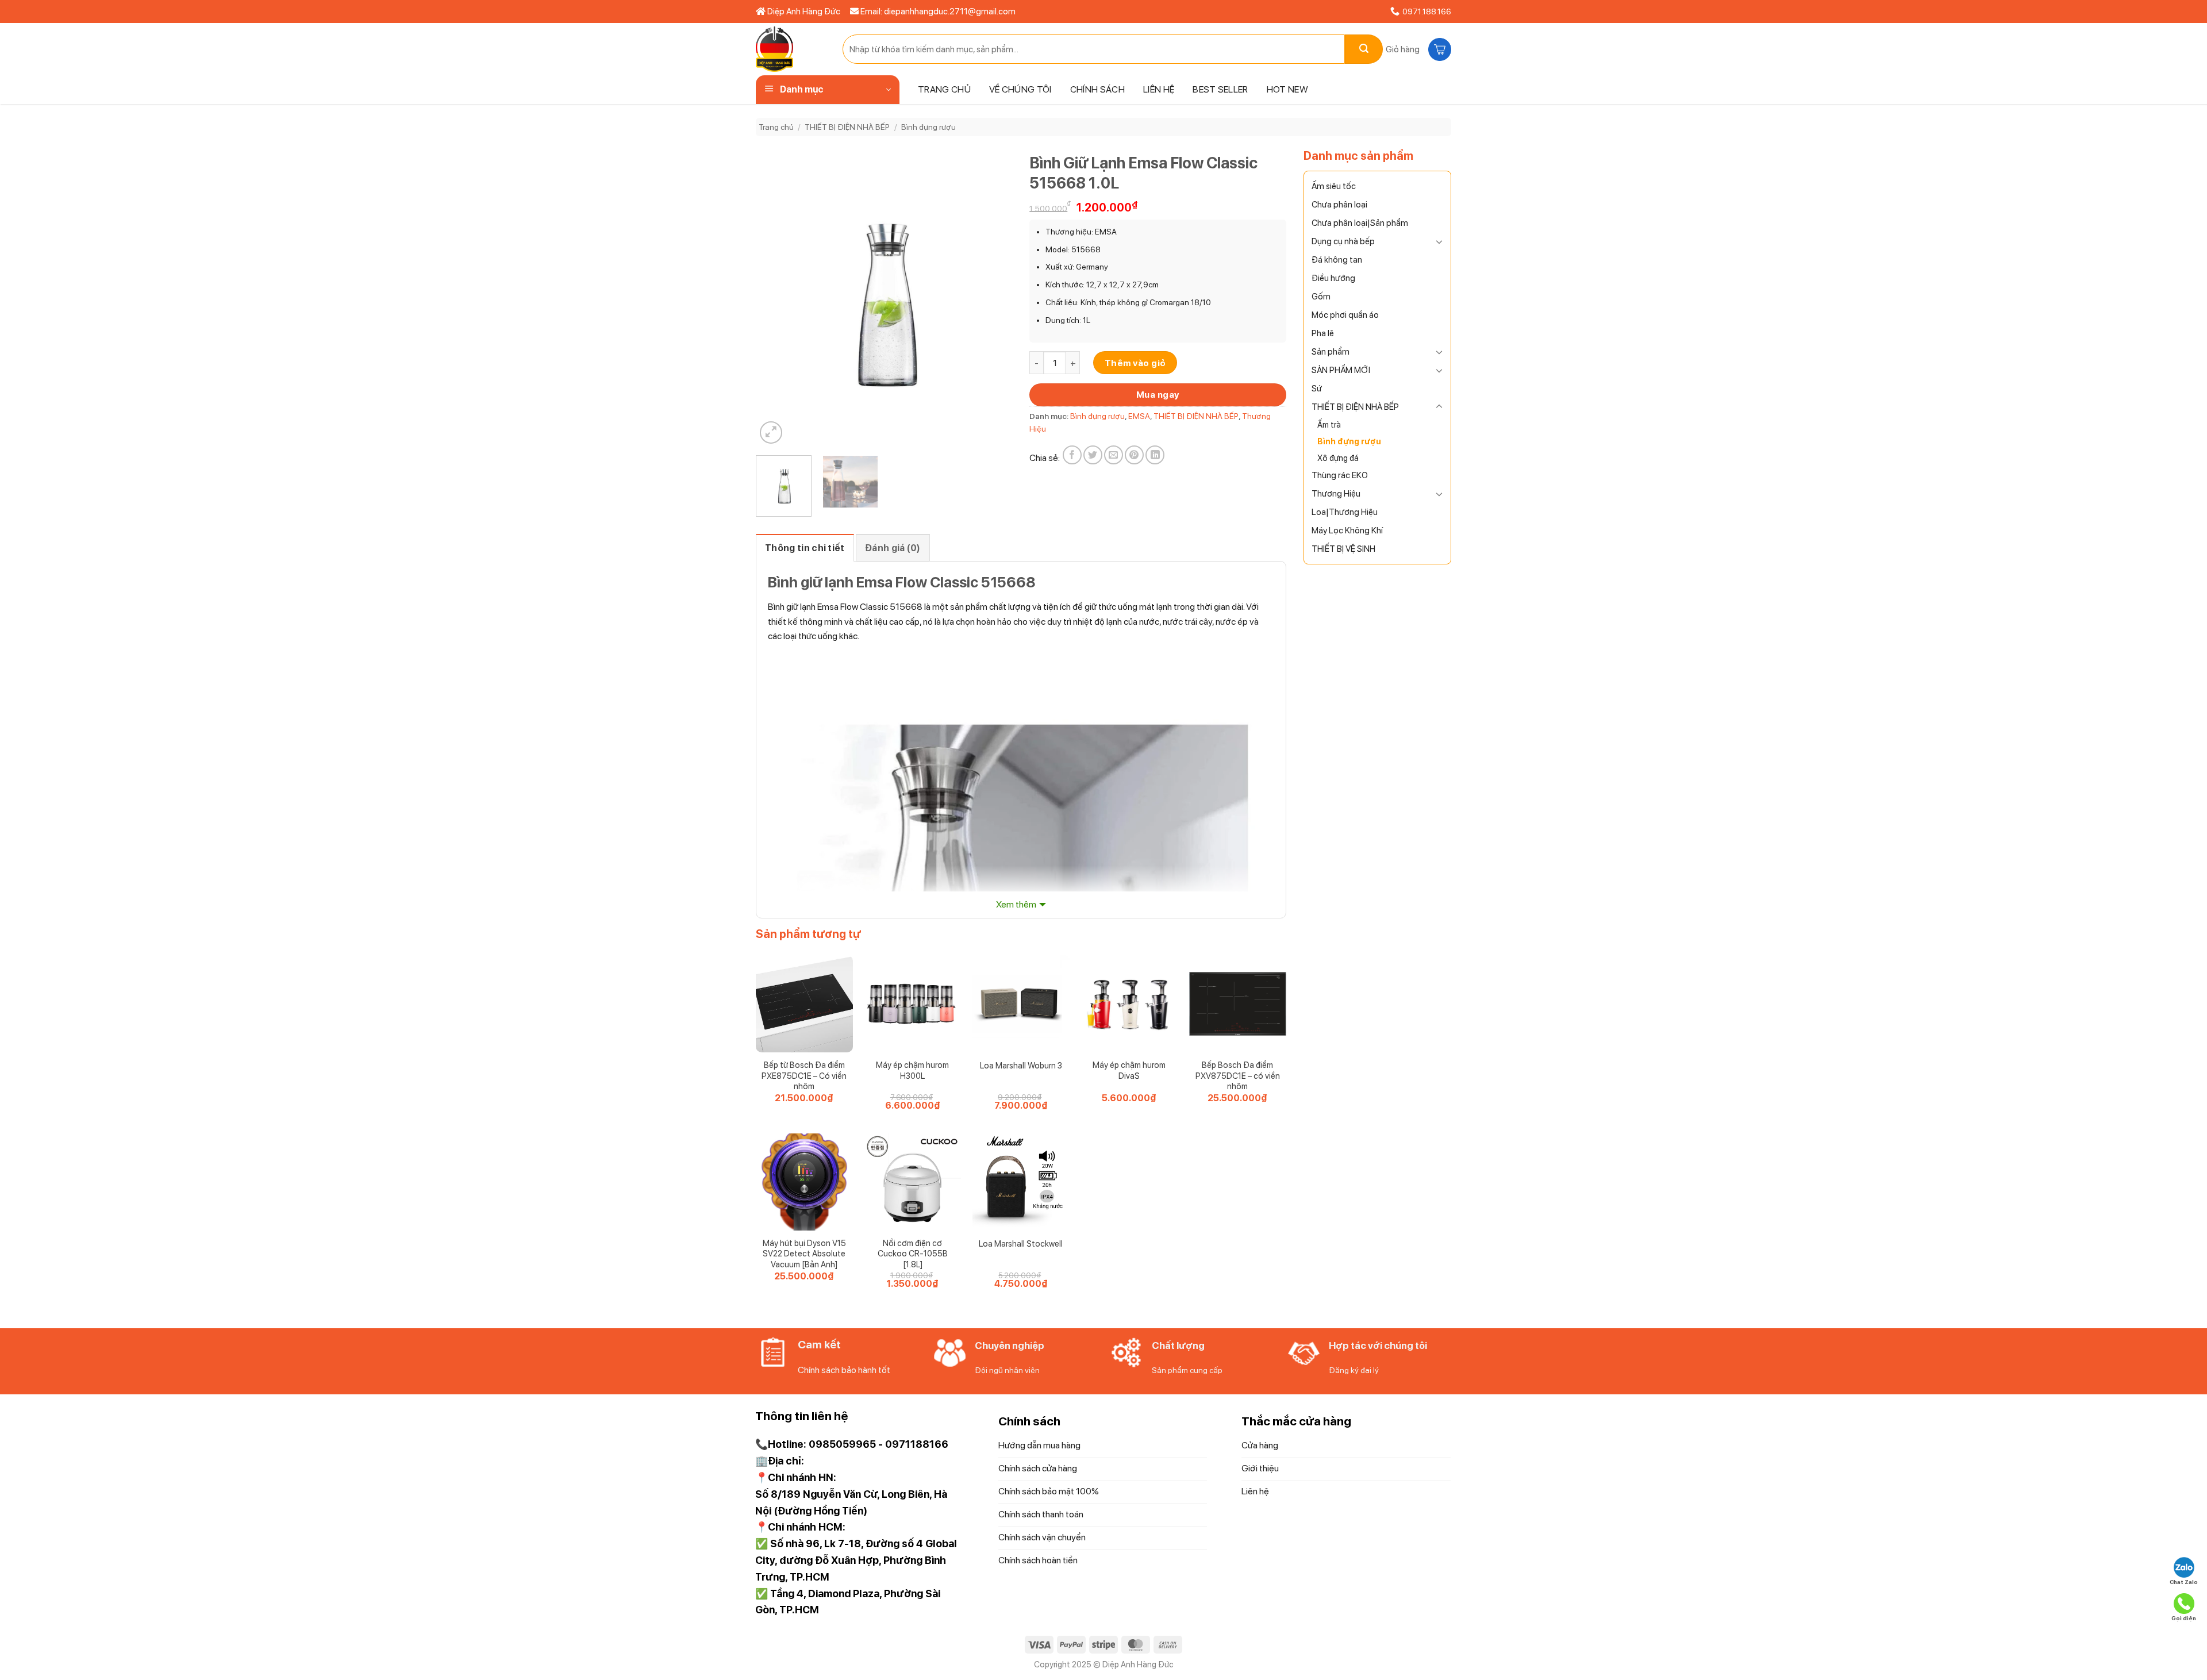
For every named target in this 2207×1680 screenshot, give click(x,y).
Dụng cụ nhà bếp (1343, 241)
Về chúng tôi (1020, 89)
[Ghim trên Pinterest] (1134, 455)
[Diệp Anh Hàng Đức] (791, 49)
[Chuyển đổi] (1439, 241)
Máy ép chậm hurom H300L (912, 1070)
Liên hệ (1159, 89)
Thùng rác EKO (1340, 475)
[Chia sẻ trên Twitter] (1093, 455)
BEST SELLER (1220, 89)
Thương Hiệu (1336, 494)
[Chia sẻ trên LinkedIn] (1155, 455)
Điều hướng (1333, 278)
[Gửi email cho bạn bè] (1114, 455)
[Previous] (775, 297)
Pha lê (1323, 333)
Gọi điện (2184, 1618)
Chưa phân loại (1339, 205)
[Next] (993, 297)
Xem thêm (1016, 904)
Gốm (1321, 297)
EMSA (1139, 416)
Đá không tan (1337, 260)
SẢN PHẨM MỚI (1341, 370)
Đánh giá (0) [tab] (893, 548)
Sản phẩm (1331, 352)
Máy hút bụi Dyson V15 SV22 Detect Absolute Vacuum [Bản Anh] (804, 1254)
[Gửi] (1364, 49)
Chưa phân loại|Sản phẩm (1360, 223)
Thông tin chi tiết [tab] (805, 548)
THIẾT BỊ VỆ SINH (1343, 549)
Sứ (1317, 389)
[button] (1417, 49)
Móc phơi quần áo (1345, 315)
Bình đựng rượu (928, 127)
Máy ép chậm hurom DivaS (1129, 1070)
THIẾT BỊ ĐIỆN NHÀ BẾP (847, 127)
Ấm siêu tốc (1334, 186)
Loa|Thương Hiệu (1345, 512)
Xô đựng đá (1338, 458)
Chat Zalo (2184, 1582)
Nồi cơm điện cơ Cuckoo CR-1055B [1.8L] (913, 1254)
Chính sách (1097, 89)
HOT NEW (1287, 89)
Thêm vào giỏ (1135, 363)
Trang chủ (944, 89)
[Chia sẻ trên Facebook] (1072, 455)
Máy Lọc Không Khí (1347, 530)
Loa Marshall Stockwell (1021, 1243)
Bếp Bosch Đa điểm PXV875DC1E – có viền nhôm (1238, 1075)
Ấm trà (1329, 424)
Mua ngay (1158, 395)
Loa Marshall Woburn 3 (1021, 1065)
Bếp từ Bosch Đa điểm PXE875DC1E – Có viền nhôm (804, 1075)
